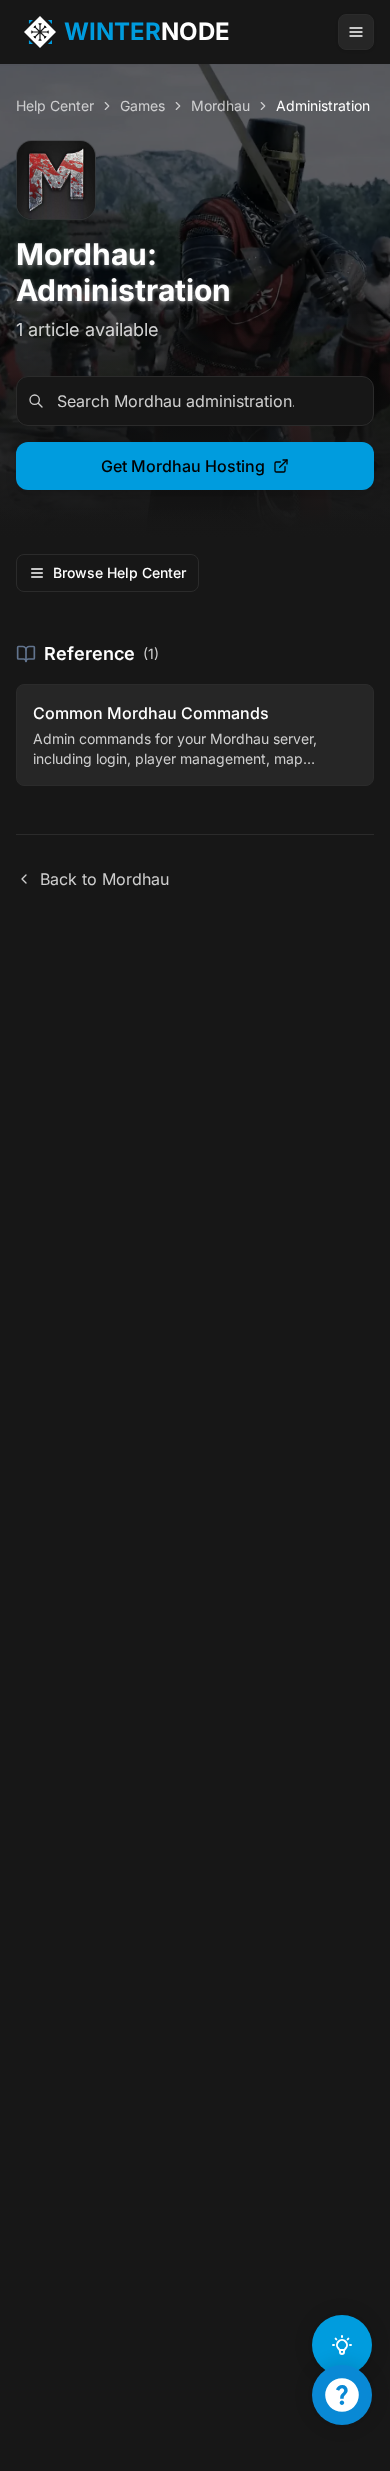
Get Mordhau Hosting (183, 466)
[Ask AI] (342, 2345)
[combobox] (195, 401)
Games (142, 105)
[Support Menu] (342, 2395)
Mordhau (220, 105)
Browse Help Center (119, 572)
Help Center (55, 105)
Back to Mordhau (104, 879)
